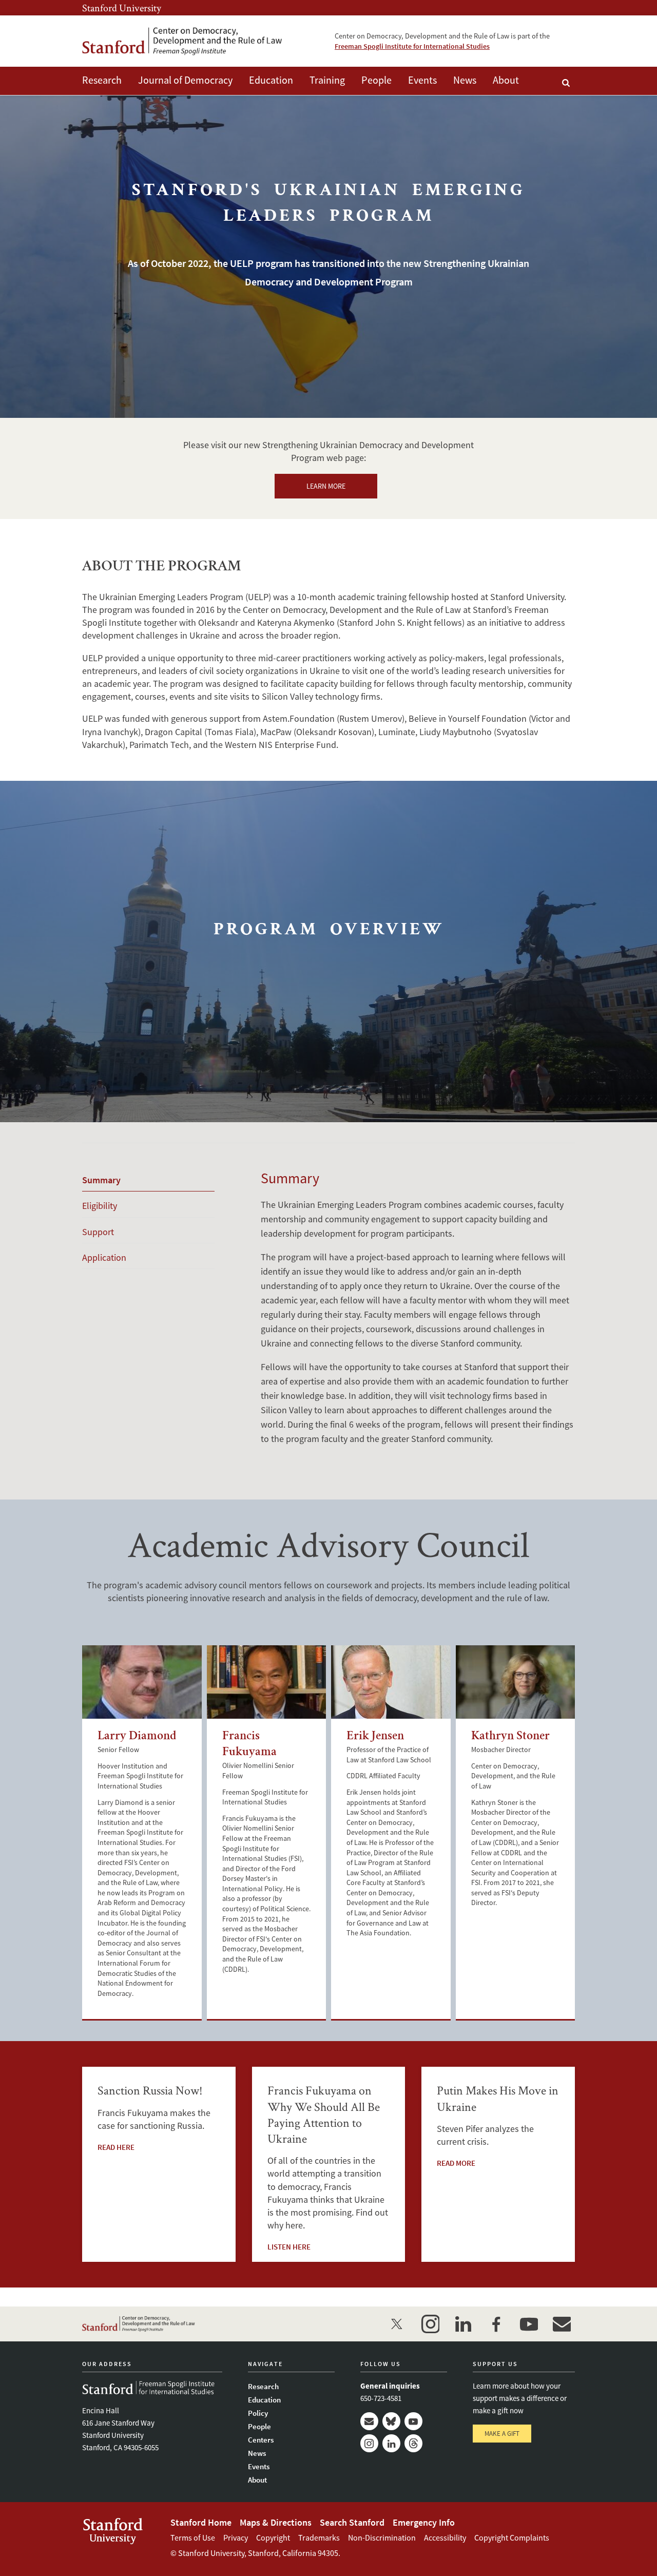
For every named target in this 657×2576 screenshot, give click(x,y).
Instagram (369, 2443)
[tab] (148, 1180)
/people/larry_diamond (142, 1682)
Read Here (116, 2147)
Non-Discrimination (382, 2537)
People (376, 80)
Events (422, 80)
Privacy (236, 2537)
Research (102, 80)
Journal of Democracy (185, 80)
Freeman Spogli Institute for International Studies (412, 46)
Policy (258, 2413)
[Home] (182, 41)
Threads (413, 2443)
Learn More (326, 486)
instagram (430, 2324)
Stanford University (122, 8)
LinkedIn (391, 2443)
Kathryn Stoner (510, 1737)
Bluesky (391, 2421)
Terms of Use (193, 2537)
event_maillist (562, 2324)
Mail (369, 2421)
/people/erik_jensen (391, 1682)
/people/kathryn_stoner (516, 1682)
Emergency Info (424, 2522)
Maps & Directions (276, 2522)
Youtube (413, 2421)
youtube (529, 2324)
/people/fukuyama (267, 1682)
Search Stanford (352, 2522)
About (506, 80)
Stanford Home (201, 2522)
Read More (456, 2163)
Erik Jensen (375, 1737)
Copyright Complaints (512, 2537)
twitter (397, 2324)
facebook (496, 2324)
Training (327, 80)
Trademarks (319, 2537)
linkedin (463, 2324)
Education (271, 80)
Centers (261, 2440)
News (465, 80)
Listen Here (289, 2247)
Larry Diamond (137, 1737)
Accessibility (445, 2537)
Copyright (273, 2537)
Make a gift (502, 2434)
